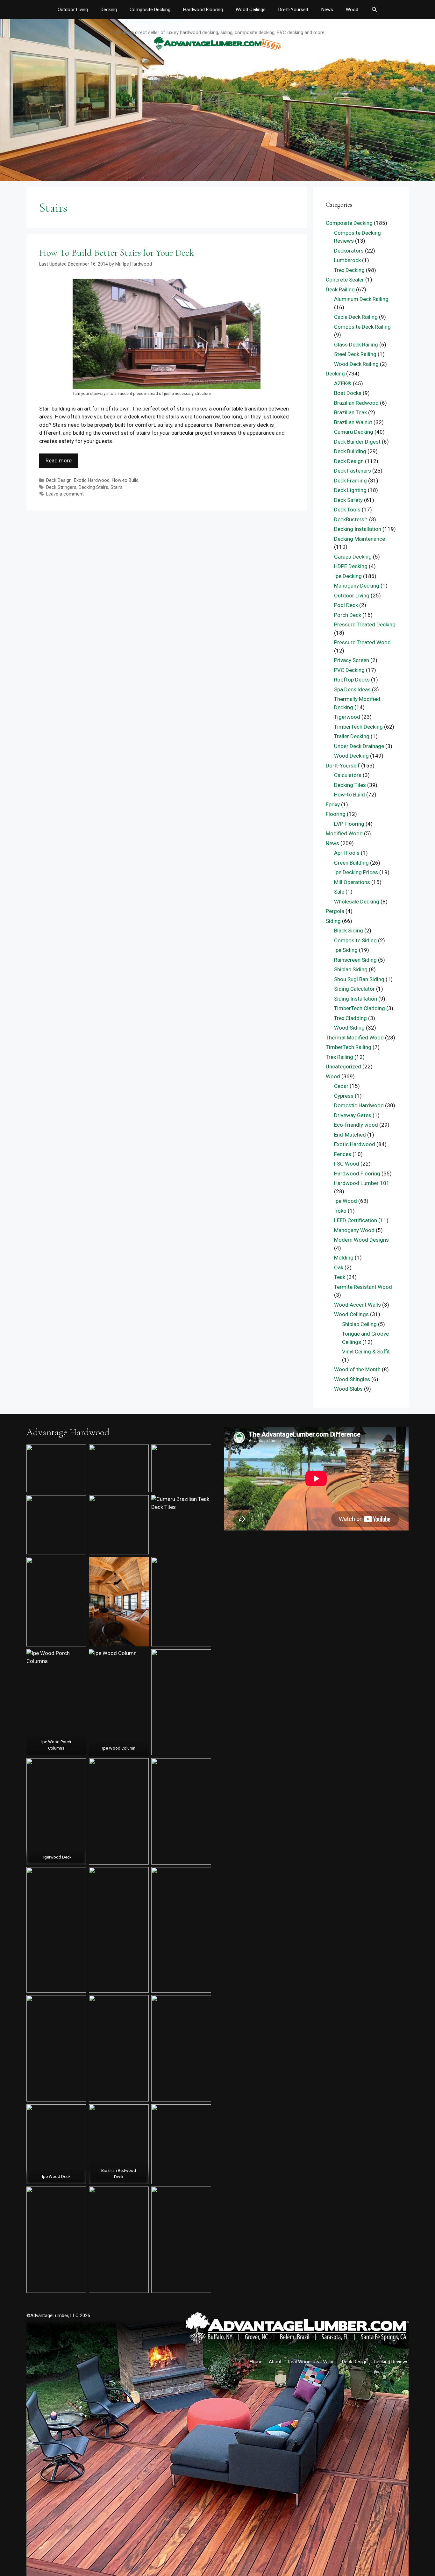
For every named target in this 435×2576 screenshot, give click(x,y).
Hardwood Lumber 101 (362, 1183)
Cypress (344, 1096)
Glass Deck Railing (356, 345)
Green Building (351, 863)
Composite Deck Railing (362, 327)
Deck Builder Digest (357, 442)
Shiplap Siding (351, 969)
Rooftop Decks (352, 680)
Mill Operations (352, 882)
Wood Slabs (348, 1389)
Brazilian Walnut (353, 422)
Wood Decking (351, 756)
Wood (352, 10)
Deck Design (59, 480)
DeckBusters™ (351, 519)
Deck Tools (347, 510)
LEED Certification (356, 1220)
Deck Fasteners (353, 471)
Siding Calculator (354, 989)
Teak (340, 1277)
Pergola (335, 911)
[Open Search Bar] (374, 10)
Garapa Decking (353, 557)
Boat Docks (348, 393)
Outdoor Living (73, 10)
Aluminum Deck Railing (361, 299)
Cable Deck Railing (356, 317)
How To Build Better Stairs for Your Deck (117, 253)
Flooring (336, 814)
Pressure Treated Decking (365, 624)
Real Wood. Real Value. (312, 2362)
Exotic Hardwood (92, 480)
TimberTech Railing (349, 1047)
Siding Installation (356, 999)
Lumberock (347, 260)
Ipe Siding (346, 950)
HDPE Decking (351, 566)
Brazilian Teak (350, 412)
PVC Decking (349, 670)
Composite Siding (355, 940)
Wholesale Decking (357, 902)
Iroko (340, 1211)
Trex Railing (339, 1057)
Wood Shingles (352, 1379)
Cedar (341, 1086)
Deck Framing (350, 481)
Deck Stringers (61, 487)
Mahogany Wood (354, 1230)
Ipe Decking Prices (356, 872)
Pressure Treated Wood (362, 642)
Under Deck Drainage (359, 746)
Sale (339, 892)
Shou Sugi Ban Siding (359, 979)
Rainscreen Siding (355, 960)
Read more (59, 460)
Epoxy (333, 804)
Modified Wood (344, 833)
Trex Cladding (350, 1018)
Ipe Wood (346, 1201)
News (327, 10)
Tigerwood (347, 717)
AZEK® (343, 383)
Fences (343, 1154)
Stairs (117, 487)
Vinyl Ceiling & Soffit (366, 1352)
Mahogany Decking (357, 586)
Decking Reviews (391, 2362)
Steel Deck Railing (355, 354)
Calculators (348, 775)
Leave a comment (65, 494)
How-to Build (125, 480)
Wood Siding (349, 1028)
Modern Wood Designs (361, 1240)
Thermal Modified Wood (355, 1038)
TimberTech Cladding (360, 1008)
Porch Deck (348, 615)
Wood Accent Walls (357, 1305)
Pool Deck (346, 605)
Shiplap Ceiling (359, 1324)
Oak (339, 1267)
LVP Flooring (349, 824)
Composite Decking (150, 10)
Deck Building (350, 451)
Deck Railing (340, 289)
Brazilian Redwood (356, 403)
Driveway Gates (353, 1115)
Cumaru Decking (354, 432)
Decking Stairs (93, 487)
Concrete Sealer (345, 280)
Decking (109, 10)
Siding (333, 921)
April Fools (347, 853)
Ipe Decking (348, 576)
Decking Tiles (350, 785)
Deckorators (349, 251)
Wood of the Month (357, 1369)
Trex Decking (349, 270)
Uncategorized (343, 1067)
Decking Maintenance (360, 539)
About (275, 2362)
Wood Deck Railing (356, 364)
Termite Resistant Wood (363, 1287)
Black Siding (349, 931)
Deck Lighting (350, 490)
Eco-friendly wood (356, 1125)
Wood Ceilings (251, 10)
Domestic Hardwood (359, 1105)
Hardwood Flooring (203, 10)
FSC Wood (347, 1164)
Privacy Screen (352, 660)
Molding (344, 1258)
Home (256, 2362)
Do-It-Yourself (293, 10)
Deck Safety (348, 500)
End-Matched (350, 1135)
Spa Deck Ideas (352, 689)
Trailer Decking (352, 736)
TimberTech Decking (358, 727)
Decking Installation (358, 529)
